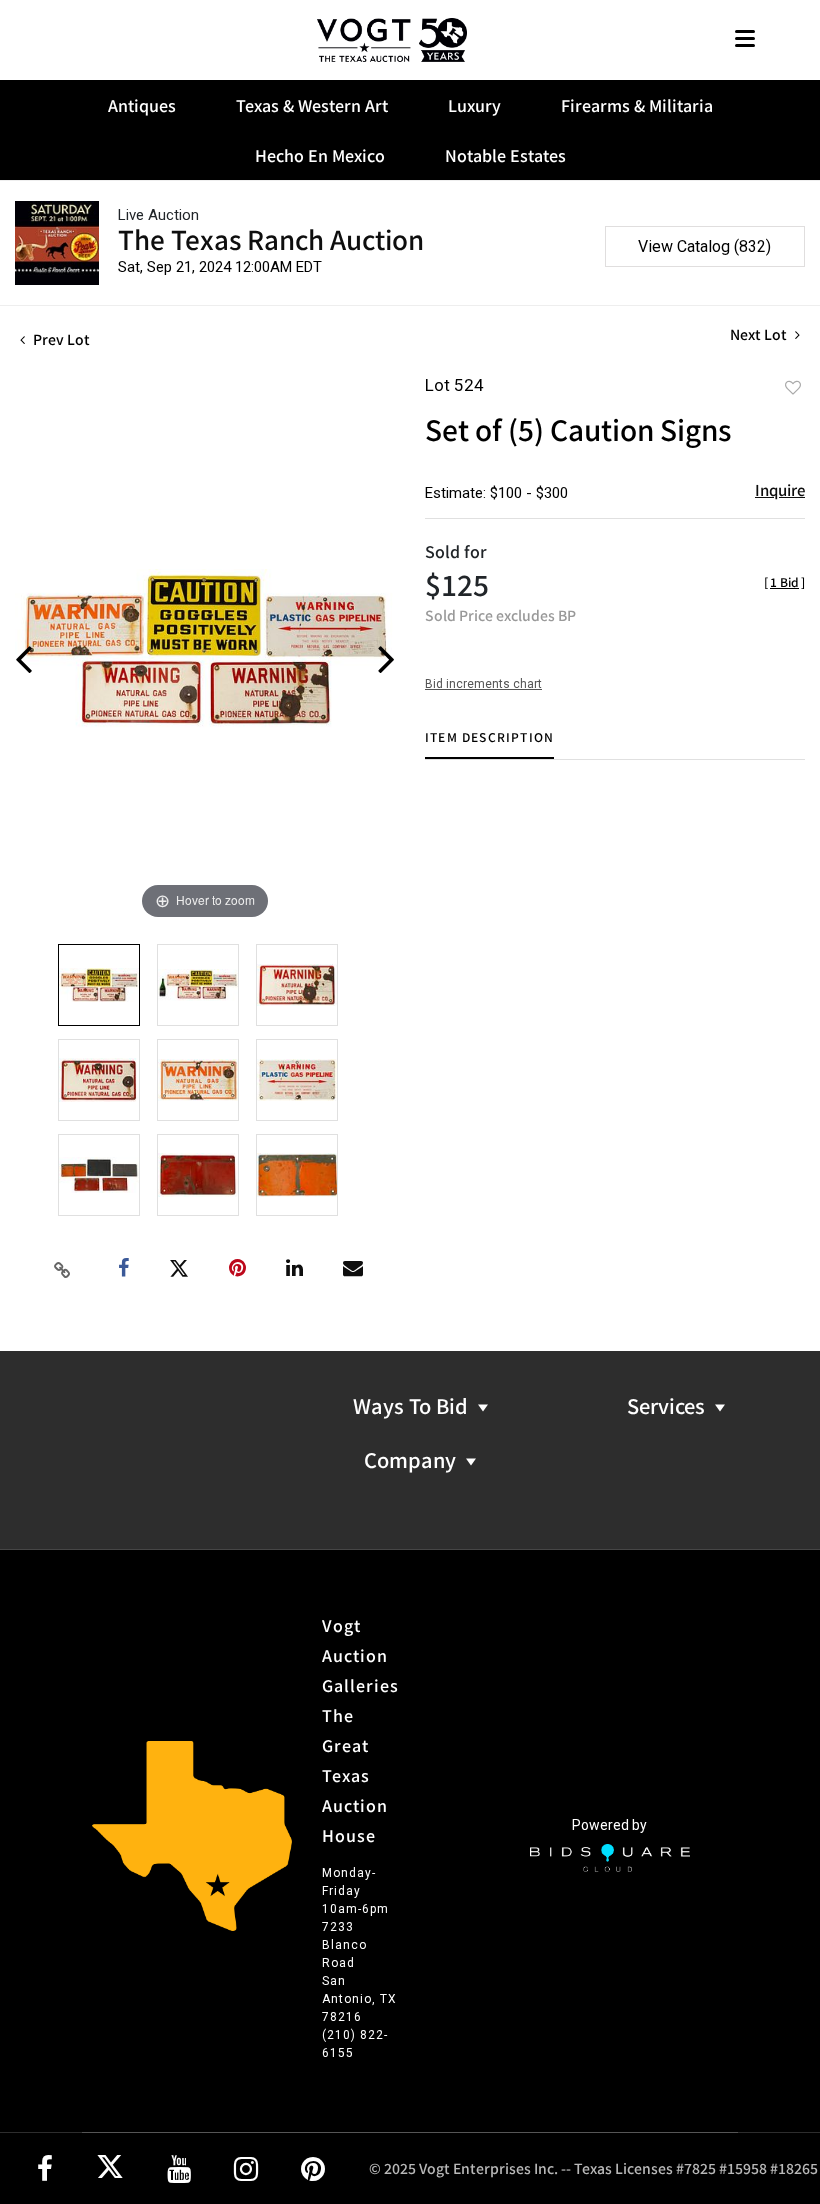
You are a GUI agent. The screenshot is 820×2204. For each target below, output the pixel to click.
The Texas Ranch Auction (271, 238)
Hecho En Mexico (320, 155)
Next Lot (760, 334)
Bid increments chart (483, 684)
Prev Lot (60, 339)
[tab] (489, 744)
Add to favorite (793, 387)
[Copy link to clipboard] (63, 1269)
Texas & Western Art (312, 105)
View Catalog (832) (704, 246)
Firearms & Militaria (637, 105)
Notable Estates (505, 155)
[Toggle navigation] (745, 40)
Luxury (474, 105)
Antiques (142, 105)
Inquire (780, 489)
